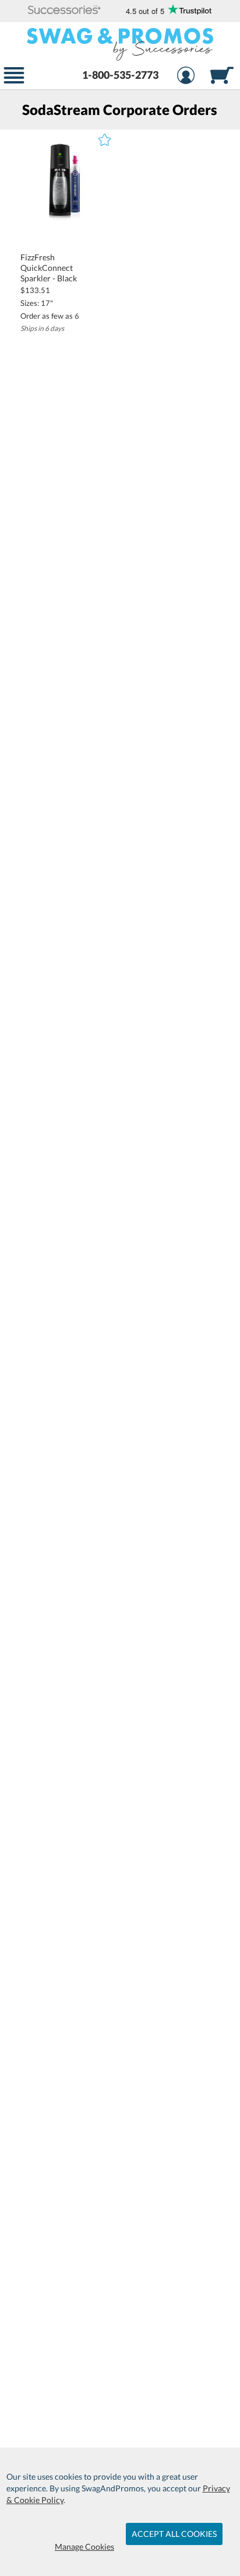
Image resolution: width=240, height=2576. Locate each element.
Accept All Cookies (174, 2534)
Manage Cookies (84, 2547)
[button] (64, 11)
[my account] (186, 77)
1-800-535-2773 (120, 75)
